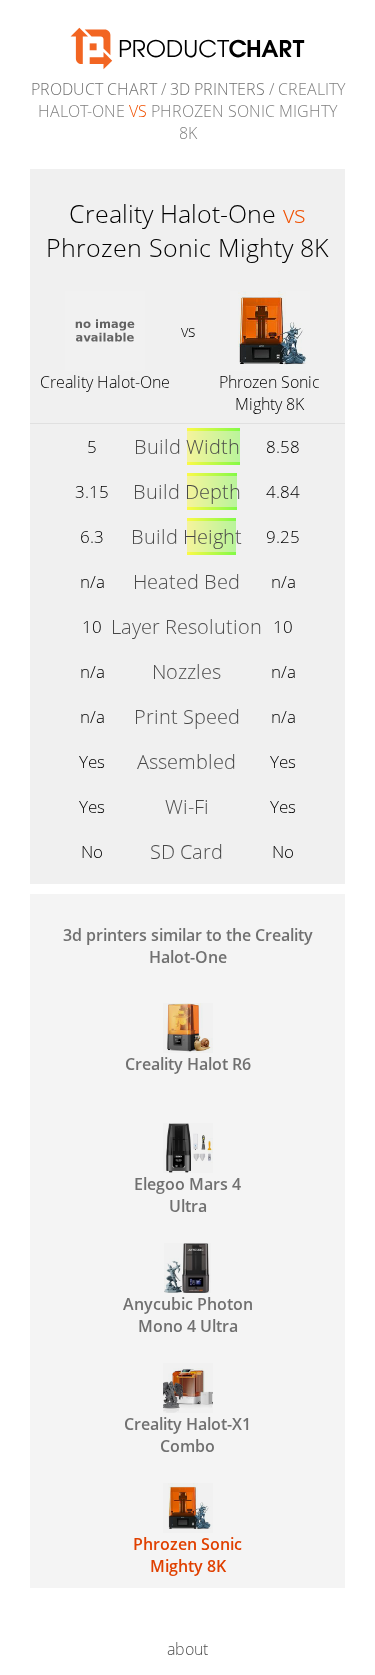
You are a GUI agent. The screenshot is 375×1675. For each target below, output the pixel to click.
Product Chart (94, 89)
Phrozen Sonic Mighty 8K (269, 393)
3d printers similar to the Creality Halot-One (188, 946)
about (187, 1649)
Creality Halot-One (105, 382)
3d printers (217, 89)
